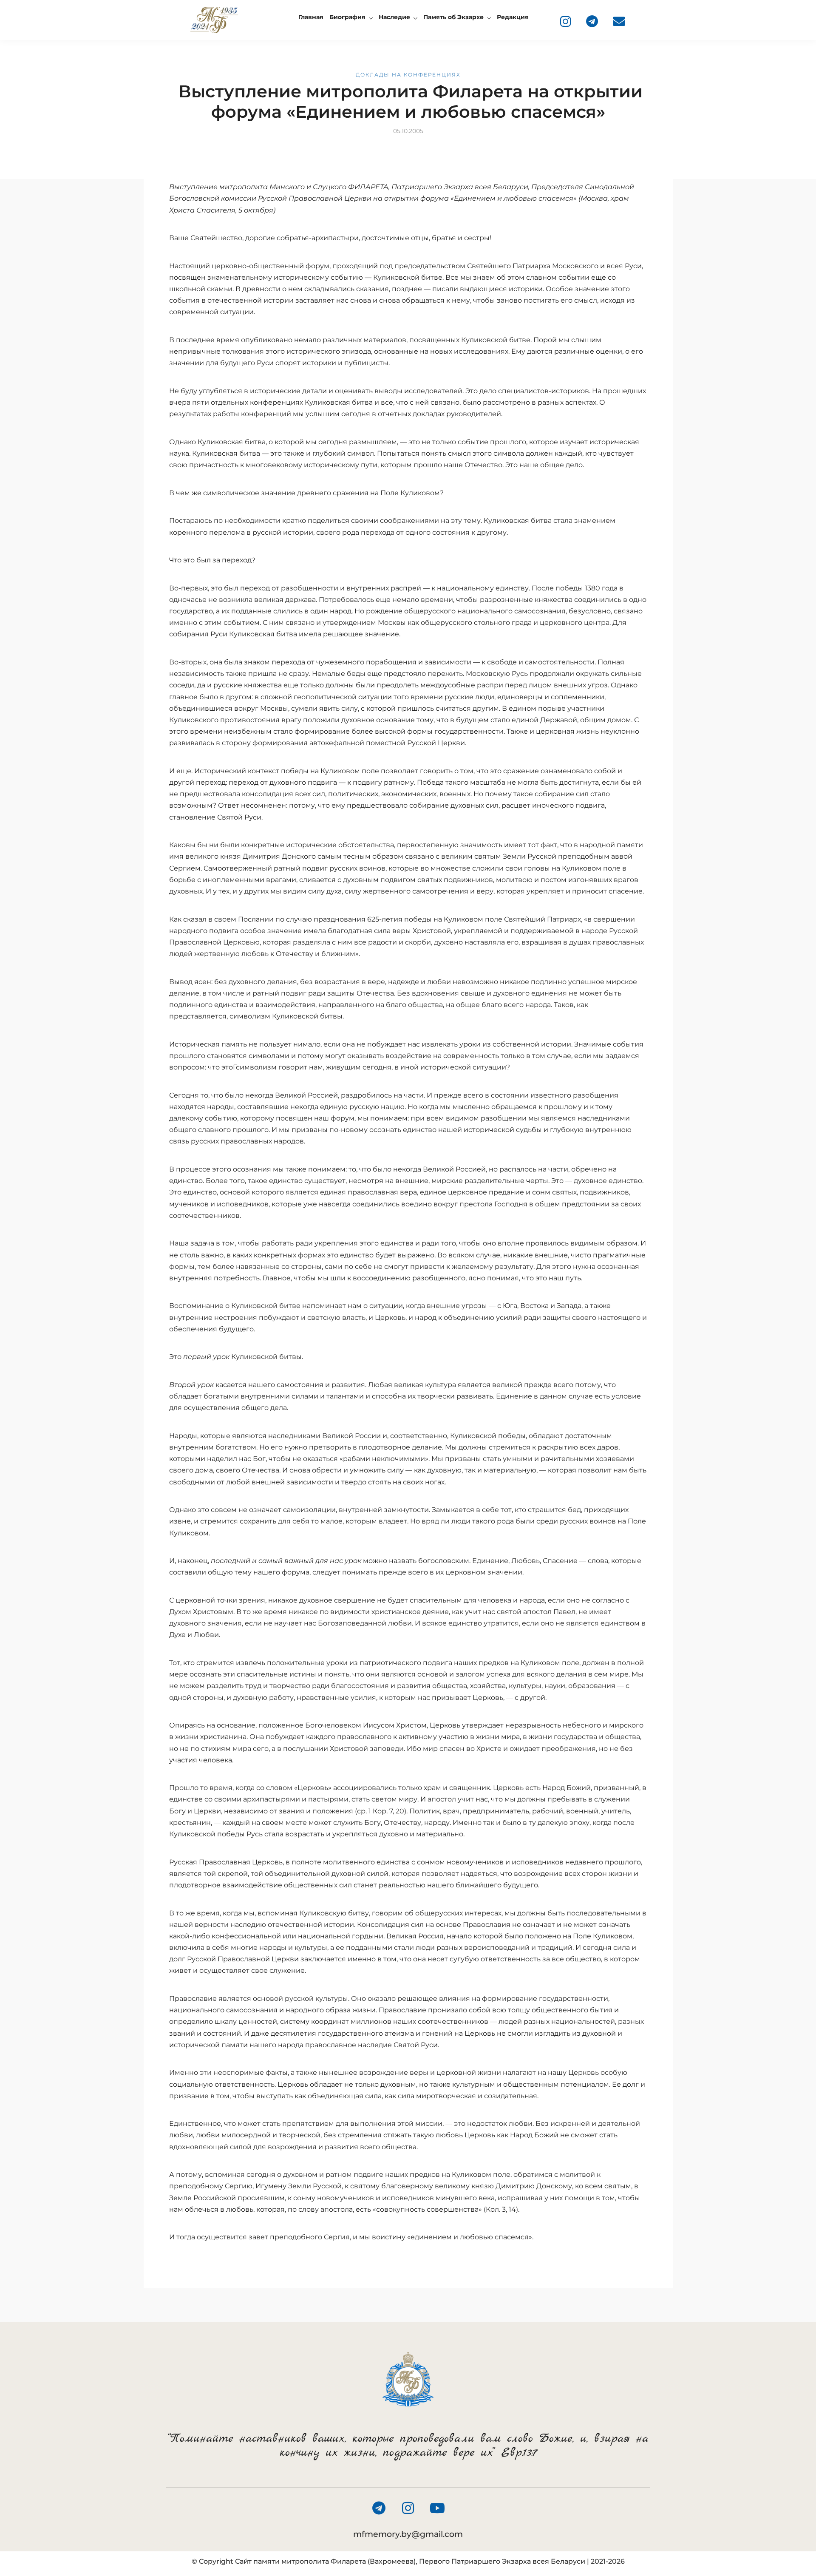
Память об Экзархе (453, 17)
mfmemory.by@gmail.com (408, 2534)
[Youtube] (437, 2508)
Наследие (394, 17)
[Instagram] (565, 21)
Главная (311, 17)
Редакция (513, 17)
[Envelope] (619, 21)
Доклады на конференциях (408, 75)
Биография (347, 17)
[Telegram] (592, 21)
